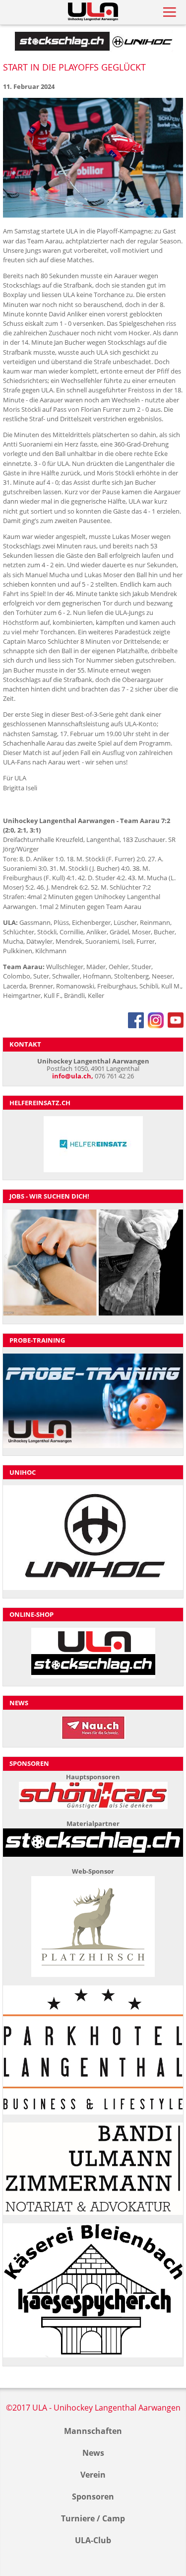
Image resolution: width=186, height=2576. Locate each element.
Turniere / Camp (93, 2518)
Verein (93, 2475)
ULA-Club (93, 2540)
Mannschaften (93, 2431)
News (93, 2453)
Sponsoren (93, 2497)
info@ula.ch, (73, 1076)
